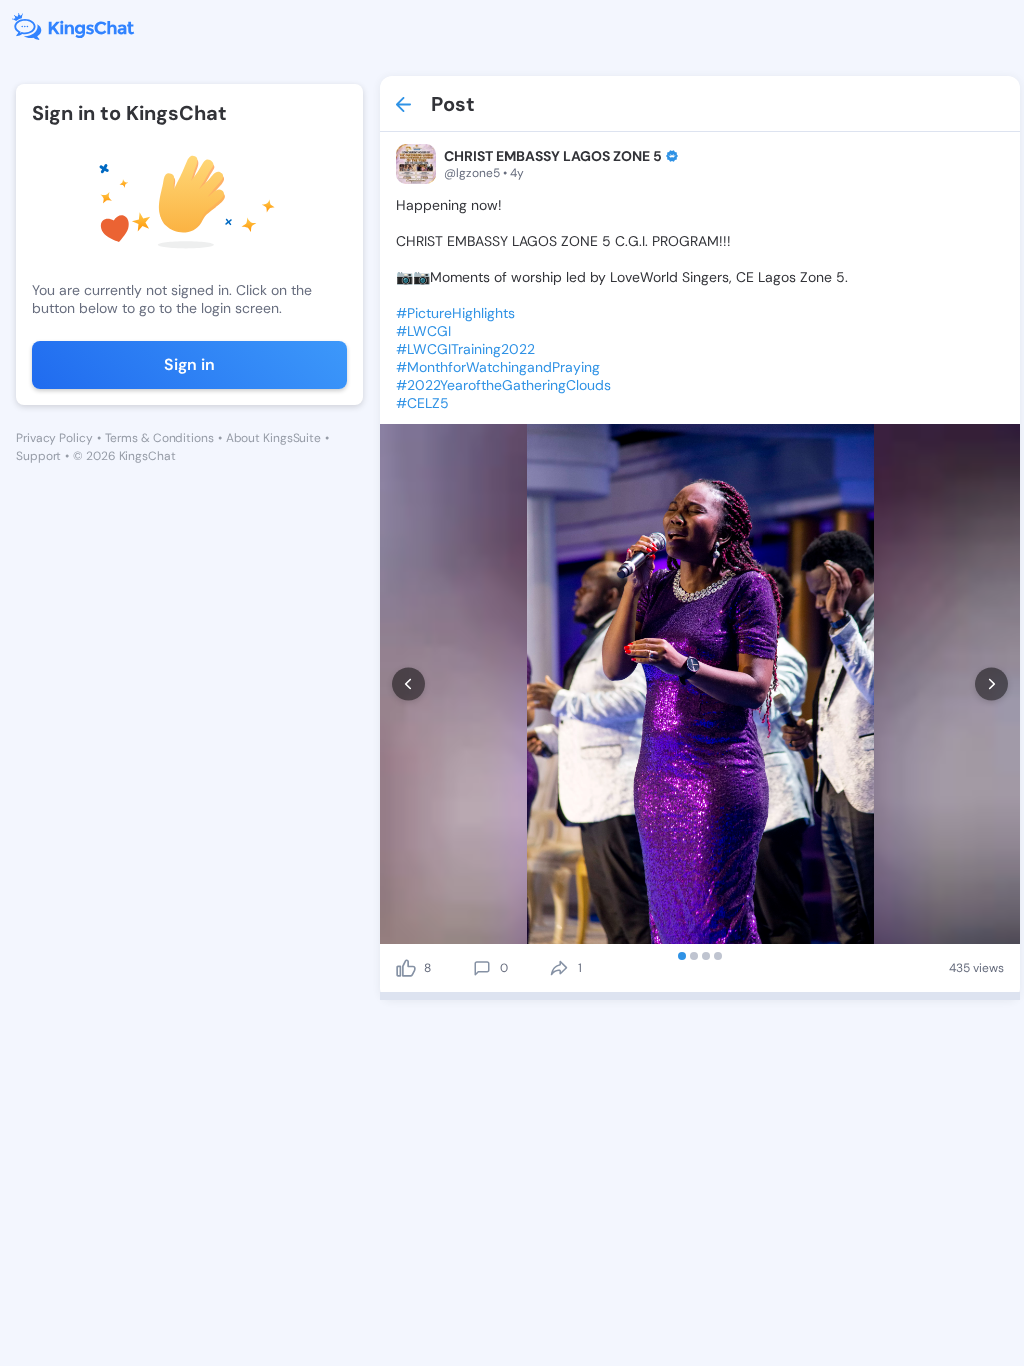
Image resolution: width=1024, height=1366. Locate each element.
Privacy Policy (54, 438)
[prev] (408, 684)
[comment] (482, 968)
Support (38, 456)
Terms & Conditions (159, 438)
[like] (406, 968)
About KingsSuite (273, 438)
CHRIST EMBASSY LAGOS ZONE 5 (553, 156)
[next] (991, 684)
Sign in (189, 364)
